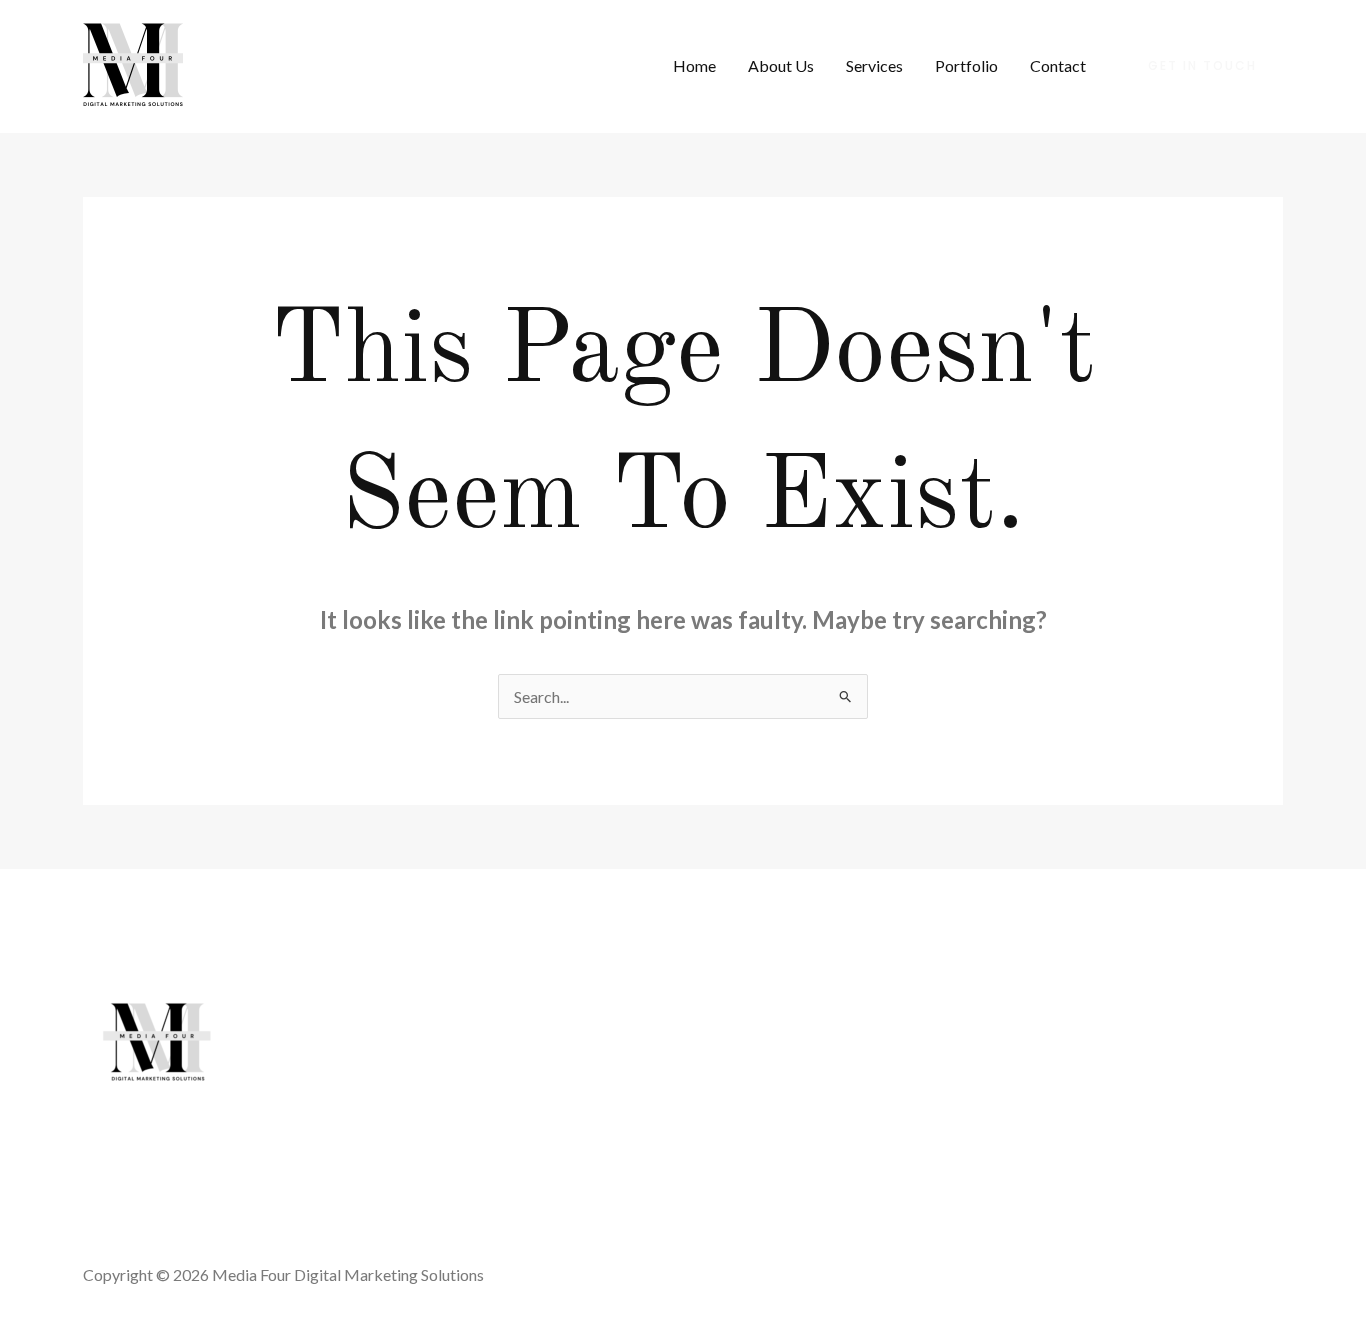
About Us (781, 65)
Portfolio (966, 65)
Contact (1058, 65)
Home (694, 65)
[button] (1202, 66)
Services (874, 65)
